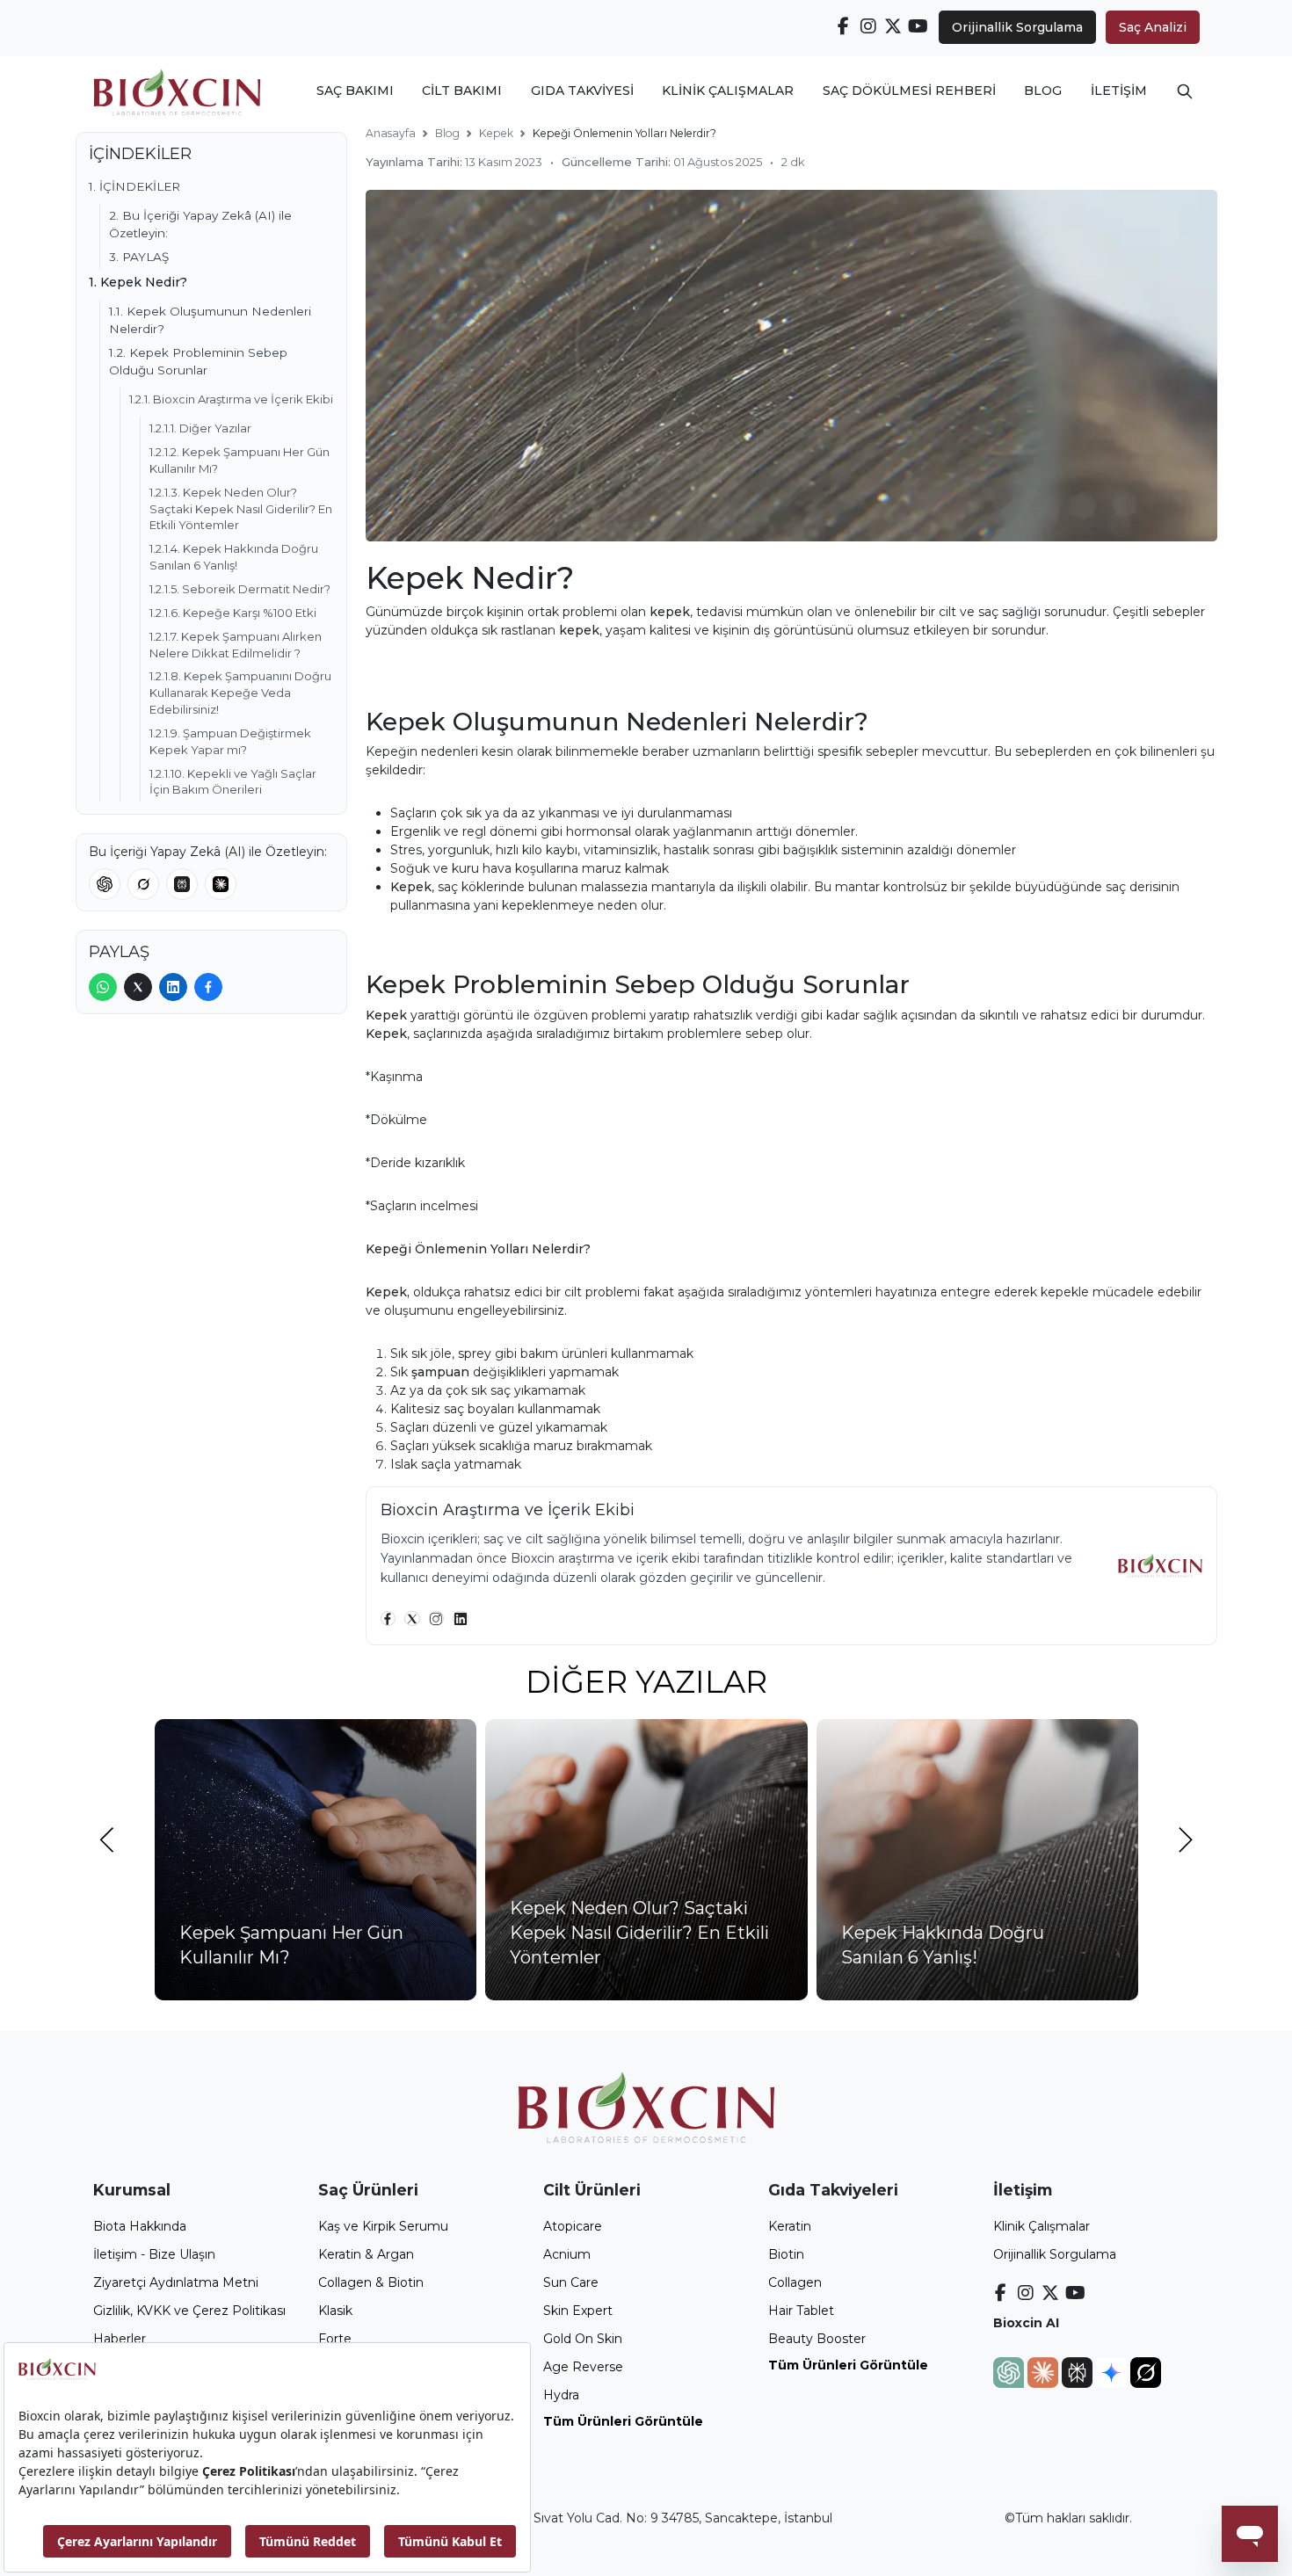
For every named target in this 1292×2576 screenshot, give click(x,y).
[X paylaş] (138, 987)
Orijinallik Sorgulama (1017, 27)
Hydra (561, 2395)
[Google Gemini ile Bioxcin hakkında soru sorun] (1113, 2371)
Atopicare (573, 2226)
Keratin (790, 2226)
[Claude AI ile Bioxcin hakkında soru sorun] (1045, 2371)
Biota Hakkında (140, 2226)
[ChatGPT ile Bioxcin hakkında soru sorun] (1010, 2371)
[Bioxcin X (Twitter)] (894, 26)
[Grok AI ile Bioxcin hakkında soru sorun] (1146, 2371)
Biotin (786, 2254)
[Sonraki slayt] (1186, 1840)
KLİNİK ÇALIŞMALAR (728, 91)
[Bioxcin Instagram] (868, 26)
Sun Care (571, 2282)
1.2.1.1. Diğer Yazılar (200, 428)
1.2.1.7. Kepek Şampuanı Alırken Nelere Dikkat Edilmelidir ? (236, 645)
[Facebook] (388, 1619)
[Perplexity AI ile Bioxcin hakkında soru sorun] (1079, 2371)
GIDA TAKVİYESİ (582, 91)
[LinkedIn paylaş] (173, 987)
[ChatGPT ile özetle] (105, 884)
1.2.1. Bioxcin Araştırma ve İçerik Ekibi (231, 399)
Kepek (496, 133)
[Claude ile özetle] (221, 884)
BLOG (1043, 91)
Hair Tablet (801, 2311)
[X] (412, 1619)
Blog (447, 133)
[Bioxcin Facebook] (844, 26)
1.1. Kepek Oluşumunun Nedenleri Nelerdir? (210, 320)
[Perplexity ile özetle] (182, 884)
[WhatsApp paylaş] (103, 987)
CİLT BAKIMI (462, 91)
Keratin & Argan (366, 2254)
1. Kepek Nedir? (138, 282)
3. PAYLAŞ (139, 257)
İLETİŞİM (1119, 91)
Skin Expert (578, 2311)
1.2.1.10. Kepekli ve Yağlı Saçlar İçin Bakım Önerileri (233, 782)
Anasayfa (391, 133)
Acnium (567, 2254)
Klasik (335, 2311)
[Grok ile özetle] (143, 884)
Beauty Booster (817, 2339)
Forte (335, 2339)
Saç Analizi (1153, 27)
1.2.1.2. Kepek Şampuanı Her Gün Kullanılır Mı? (240, 460)
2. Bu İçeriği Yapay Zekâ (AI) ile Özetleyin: (200, 224)
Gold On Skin (583, 2339)
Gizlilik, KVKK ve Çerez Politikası (189, 2311)
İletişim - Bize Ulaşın (154, 2254)
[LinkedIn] (461, 1619)
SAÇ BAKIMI (355, 91)
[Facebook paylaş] (208, 987)
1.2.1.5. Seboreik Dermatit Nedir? (240, 589)
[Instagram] (437, 1619)
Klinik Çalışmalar (1042, 2226)
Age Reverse (583, 2367)
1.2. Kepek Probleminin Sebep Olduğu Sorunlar (198, 361)
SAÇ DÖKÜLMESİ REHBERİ (909, 91)
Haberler (120, 2339)
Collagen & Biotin (371, 2282)
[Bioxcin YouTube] (918, 26)
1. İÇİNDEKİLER (134, 186)
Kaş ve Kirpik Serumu (383, 2226)
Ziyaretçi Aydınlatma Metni (176, 2282)
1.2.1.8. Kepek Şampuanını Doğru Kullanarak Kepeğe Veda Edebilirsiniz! (240, 693)
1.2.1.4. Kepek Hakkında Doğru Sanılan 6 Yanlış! (234, 557)
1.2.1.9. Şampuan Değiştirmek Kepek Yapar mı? (230, 741)
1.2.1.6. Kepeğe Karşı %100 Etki (233, 613)
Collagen (795, 2282)
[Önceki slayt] (107, 1840)
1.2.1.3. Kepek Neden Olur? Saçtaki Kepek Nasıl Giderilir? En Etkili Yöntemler (241, 509)
